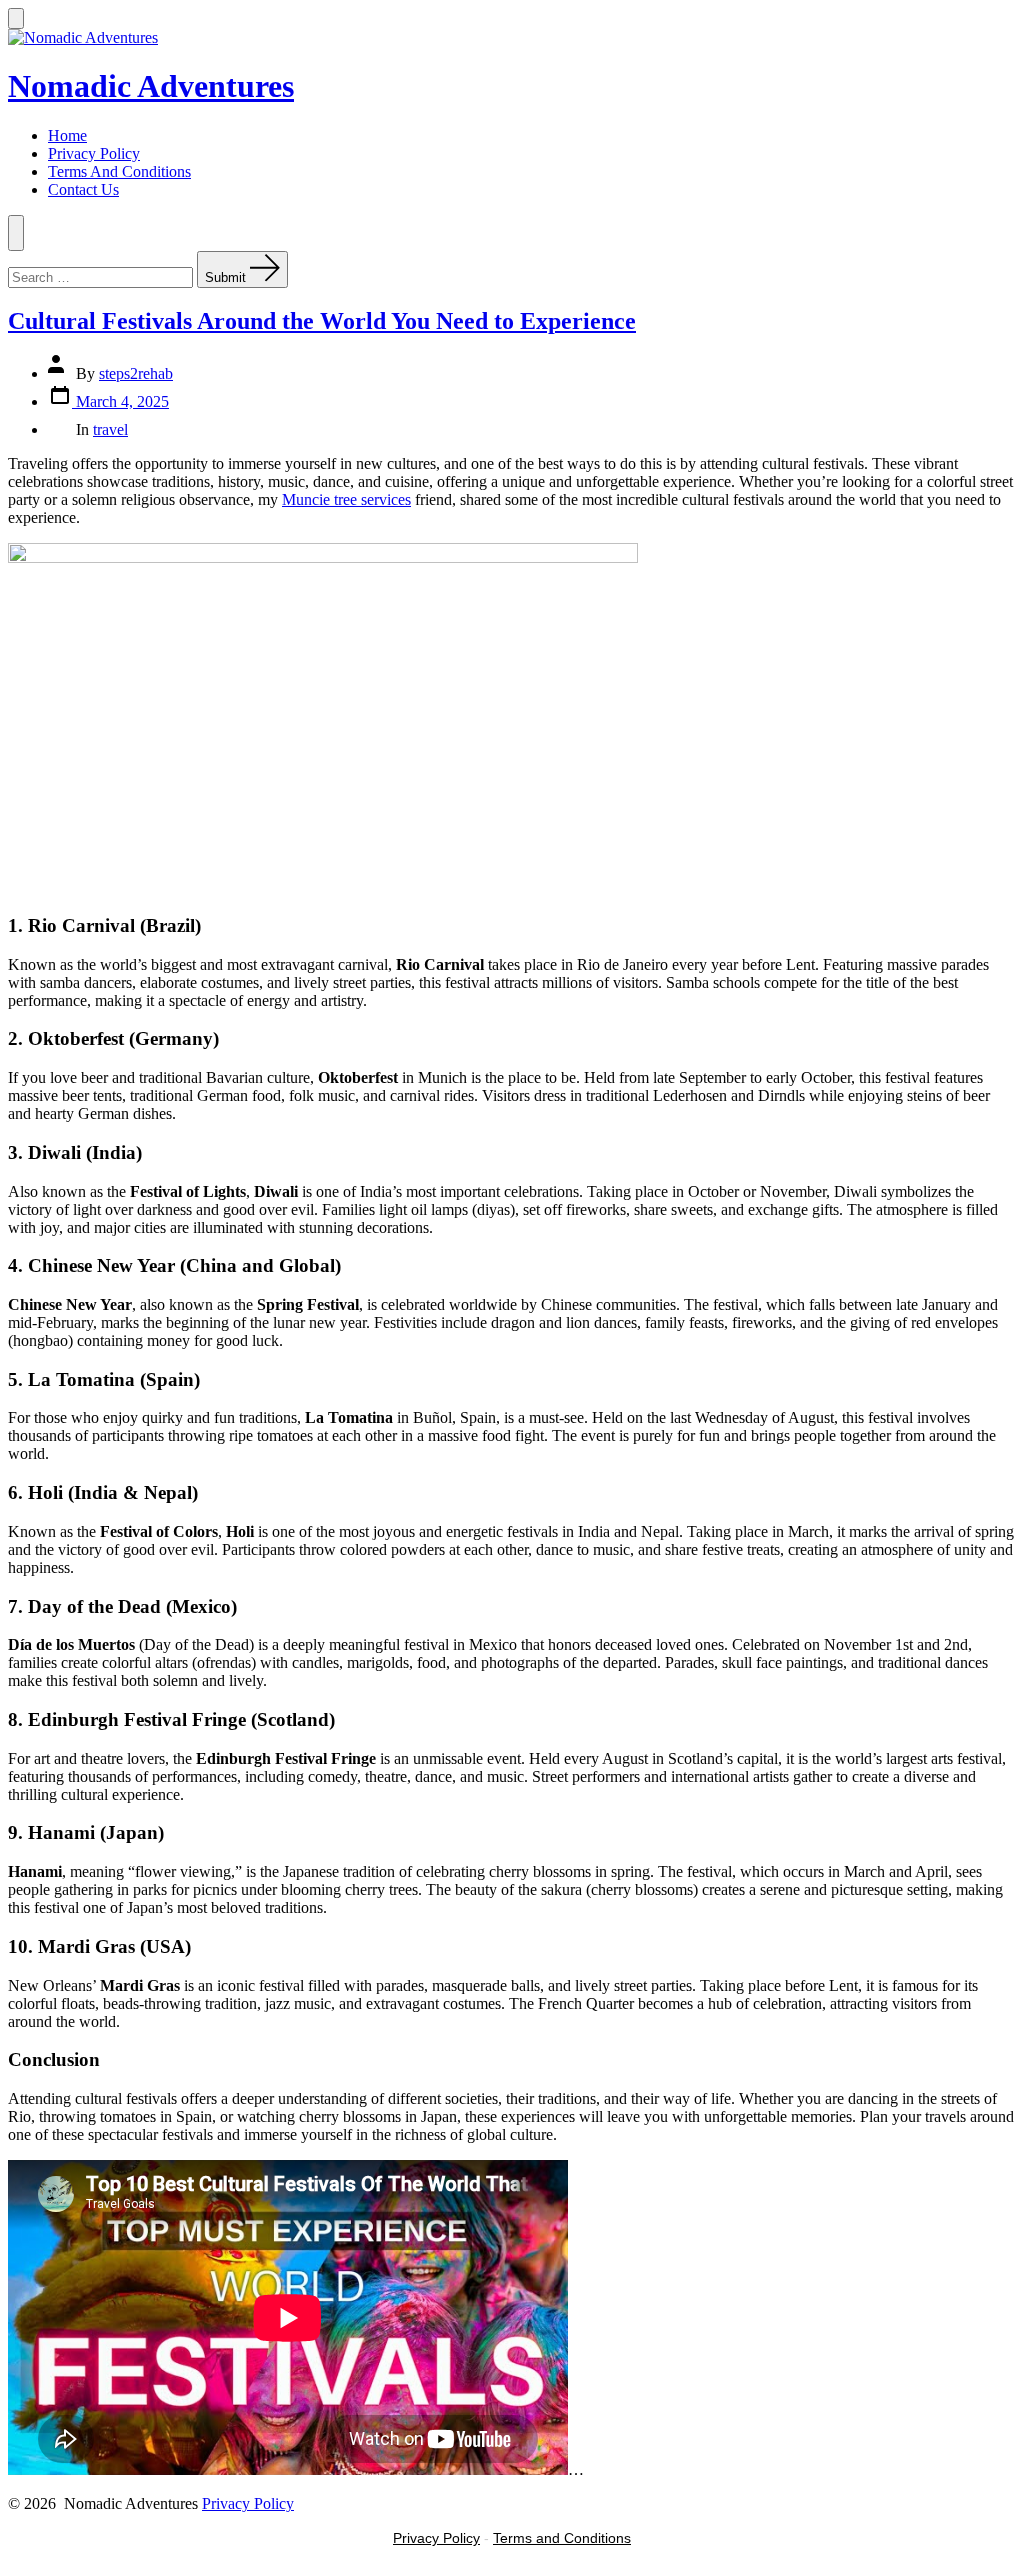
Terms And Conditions (119, 171)
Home (67, 135)
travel (110, 429)
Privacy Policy (94, 153)
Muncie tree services (346, 499)
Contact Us (83, 189)
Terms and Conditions (562, 2538)
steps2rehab (136, 373)
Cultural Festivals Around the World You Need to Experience (322, 321)
